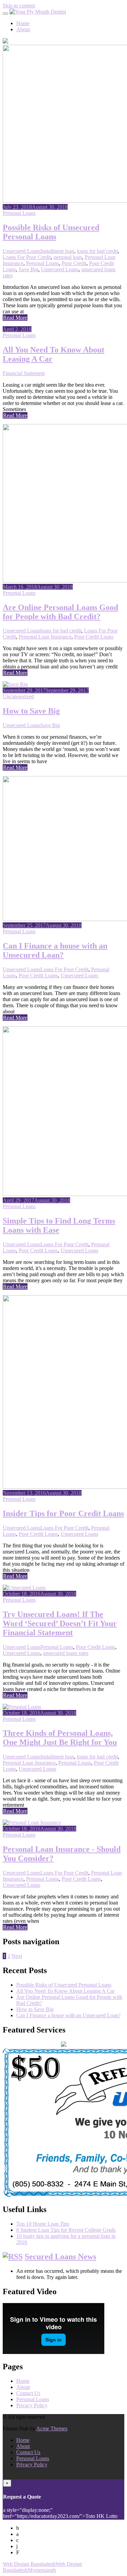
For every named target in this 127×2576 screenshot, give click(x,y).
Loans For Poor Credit (27, 257)
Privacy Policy (32, 2405)
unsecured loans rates (66, 1653)
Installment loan (57, 251)
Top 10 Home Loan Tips (43, 2224)
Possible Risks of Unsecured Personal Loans (51, 232)
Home (23, 23)
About (23, 29)
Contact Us (28, 2393)
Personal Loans (19, 213)
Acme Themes (52, 2428)
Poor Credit (74, 263)
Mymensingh (42, 2570)
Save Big (28, 269)
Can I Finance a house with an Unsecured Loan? (55, 950)
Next (17, 1956)
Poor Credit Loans (94, 637)
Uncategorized (18, 696)
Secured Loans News (60, 2257)
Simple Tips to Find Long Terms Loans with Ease (59, 1225)
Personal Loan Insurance (45, 637)
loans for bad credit (97, 251)
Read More (15, 318)
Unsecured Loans (22, 251)
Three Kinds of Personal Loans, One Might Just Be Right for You (60, 1738)
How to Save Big (31, 711)
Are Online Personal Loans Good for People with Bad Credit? (60, 612)
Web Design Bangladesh (29, 2564)
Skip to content (19, 6)
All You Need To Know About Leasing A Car (65, 1991)
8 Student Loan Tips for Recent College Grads (66, 2230)
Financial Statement (24, 373)
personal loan (68, 257)
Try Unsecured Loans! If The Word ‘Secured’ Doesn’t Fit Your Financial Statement (60, 1623)
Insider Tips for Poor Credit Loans (63, 1513)
